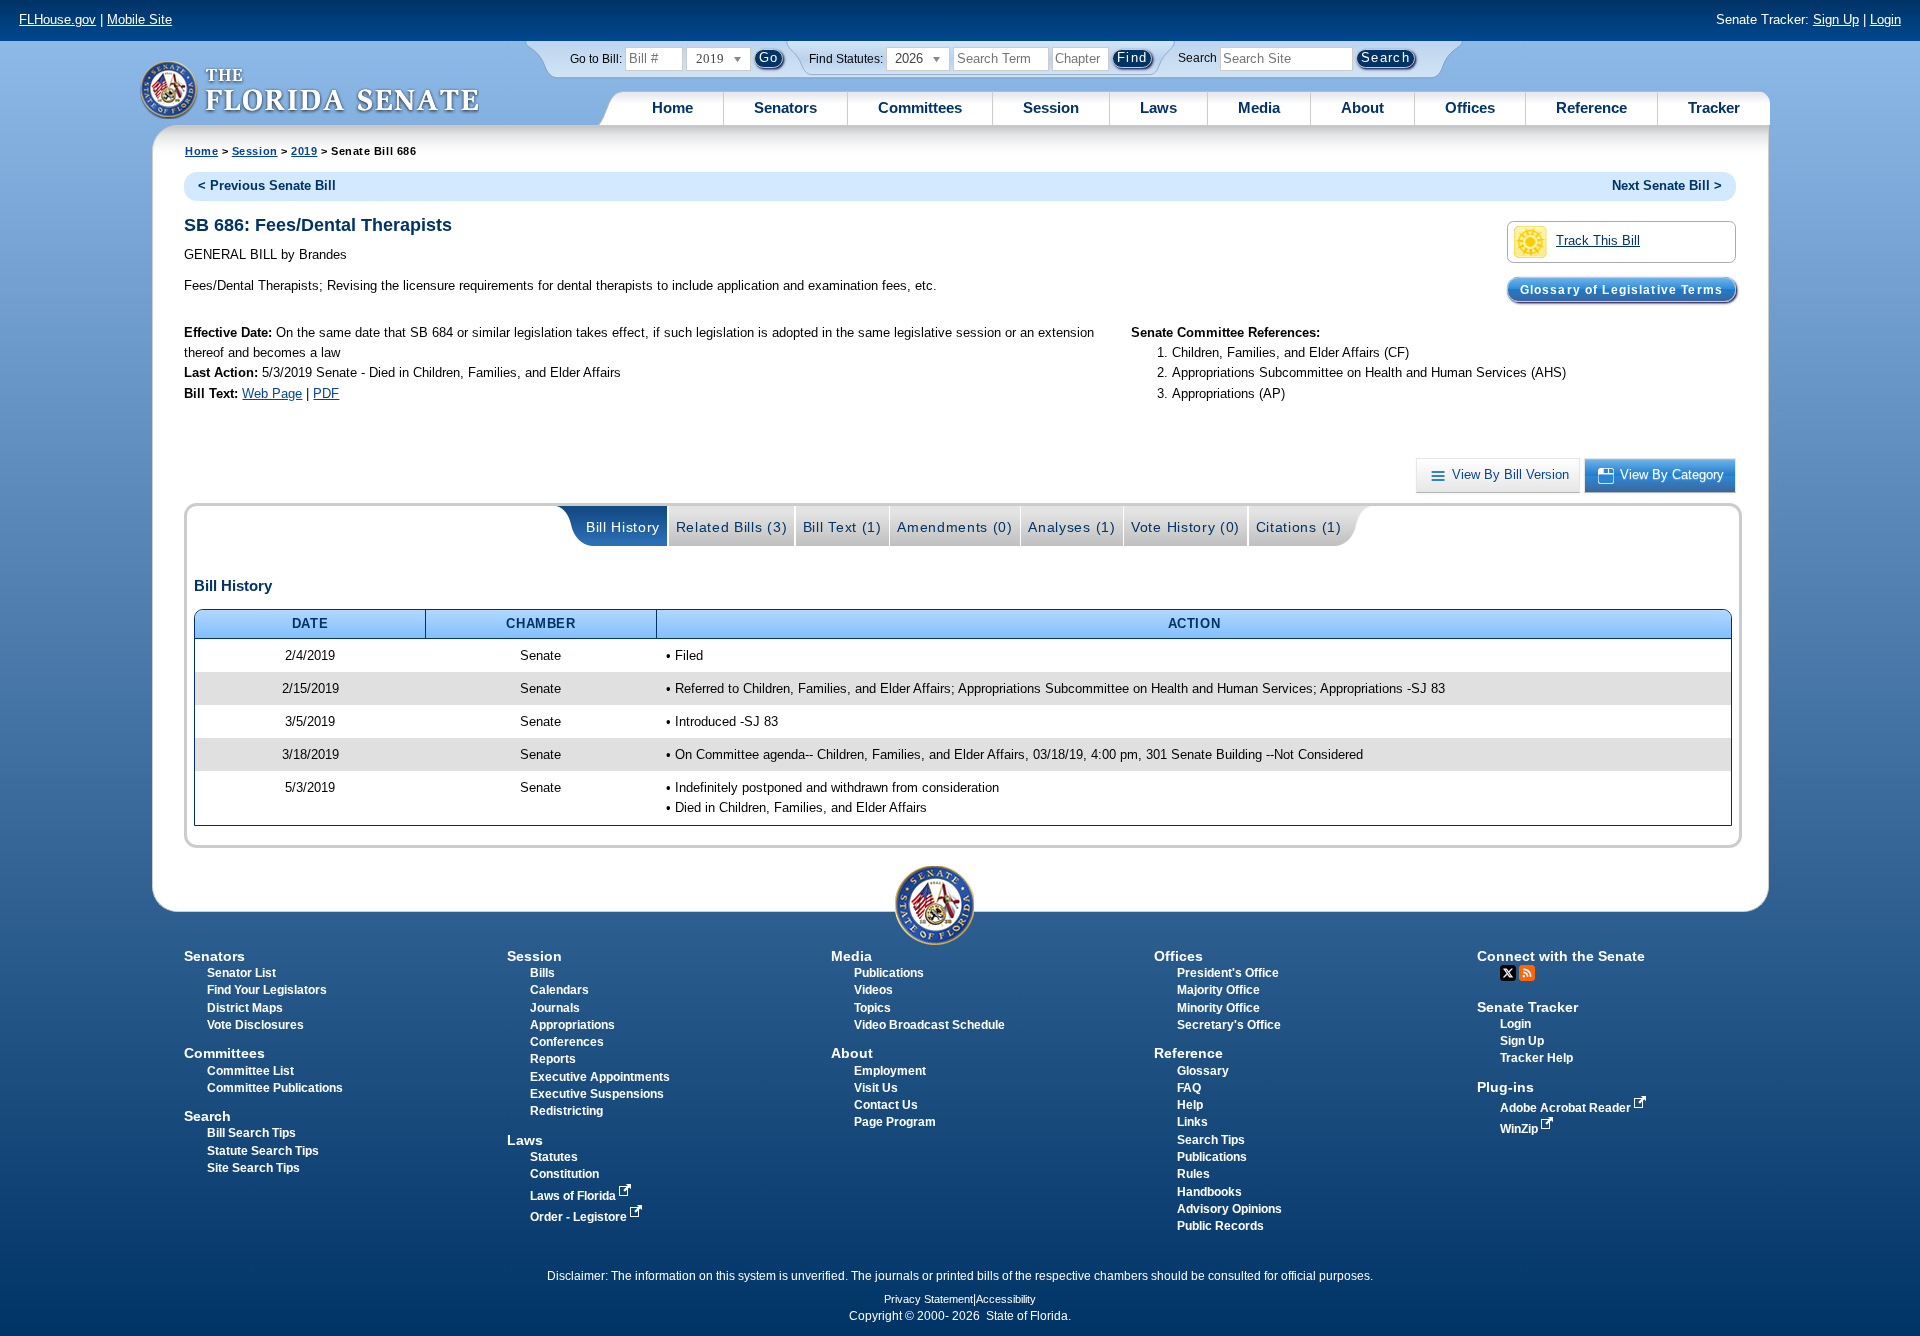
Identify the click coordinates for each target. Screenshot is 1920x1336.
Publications (889, 973)
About (1362, 107)
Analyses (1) (1071, 527)
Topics (872, 1008)
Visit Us (876, 1088)
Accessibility (1006, 1299)
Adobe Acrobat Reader (1567, 1108)
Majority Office (1218, 990)
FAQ (1189, 1088)
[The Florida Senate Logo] (309, 89)
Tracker (1714, 107)
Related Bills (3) (732, 527)
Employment (890, 1071)
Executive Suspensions (597, 1094)
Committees (920, 107)
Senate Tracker (1527, 1007)
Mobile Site (139, 19)
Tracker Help (1536, 1058)
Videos (873, 990)
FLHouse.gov (57, 19)
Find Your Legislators (267, 990)
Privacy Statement (928, 1299)
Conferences (567, 1042)
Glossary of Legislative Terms (1621, 289)
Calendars (559, 990)
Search (1197, 58)
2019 (304, 151)
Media (1259, 107)
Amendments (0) (955, 527)
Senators (785, 107)
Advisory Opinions (1229, 1209)
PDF (326, 393)
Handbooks (1209, 1192)
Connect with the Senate (1561, 956)
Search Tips (1211, 1140)
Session (1051, 107)
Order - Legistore (580, 1217)
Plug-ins (1505, 1087)
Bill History (623, 527)
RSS (1527, 973)
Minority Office (1218, 1008)
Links (1192, 1122)
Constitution (564, 1174)
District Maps (245, 1008)
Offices (1470, 107)
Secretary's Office (1229, 1025)
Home (672, 107)
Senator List (241, 973)
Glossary (1203, 1071)
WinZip (1520, 1129)
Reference (1591, 107)
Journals (555, 1008)
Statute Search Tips (263, 1151)
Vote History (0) (1185, 527)
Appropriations (572, 1025)
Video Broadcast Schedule (929, 1025)
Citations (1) (1299, 527)
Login (1885, 19)
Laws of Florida (574, 1196)
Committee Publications (275, 1088)
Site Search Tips (253, 1168)
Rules (1193, 1174)
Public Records (1220, 1226)
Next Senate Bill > (1667, 185)
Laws (1158, 107)
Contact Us (886, 1105)
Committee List (250, 1071)
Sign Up (1836, 19)
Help (1190, 1105)
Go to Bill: (596, 59)
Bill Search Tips (251, 1133)
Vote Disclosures (255, 1025)
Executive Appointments (600, 1077)
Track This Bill (1598, 240)
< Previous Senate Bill (267, 185)
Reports (553, 1059)
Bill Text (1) (842, 527)
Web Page (272, 393)
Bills (542, 973)
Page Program (895, 1122)
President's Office (1228, 973)
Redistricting (566, 1111)
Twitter (1508, 973)
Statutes (554, 1157)
